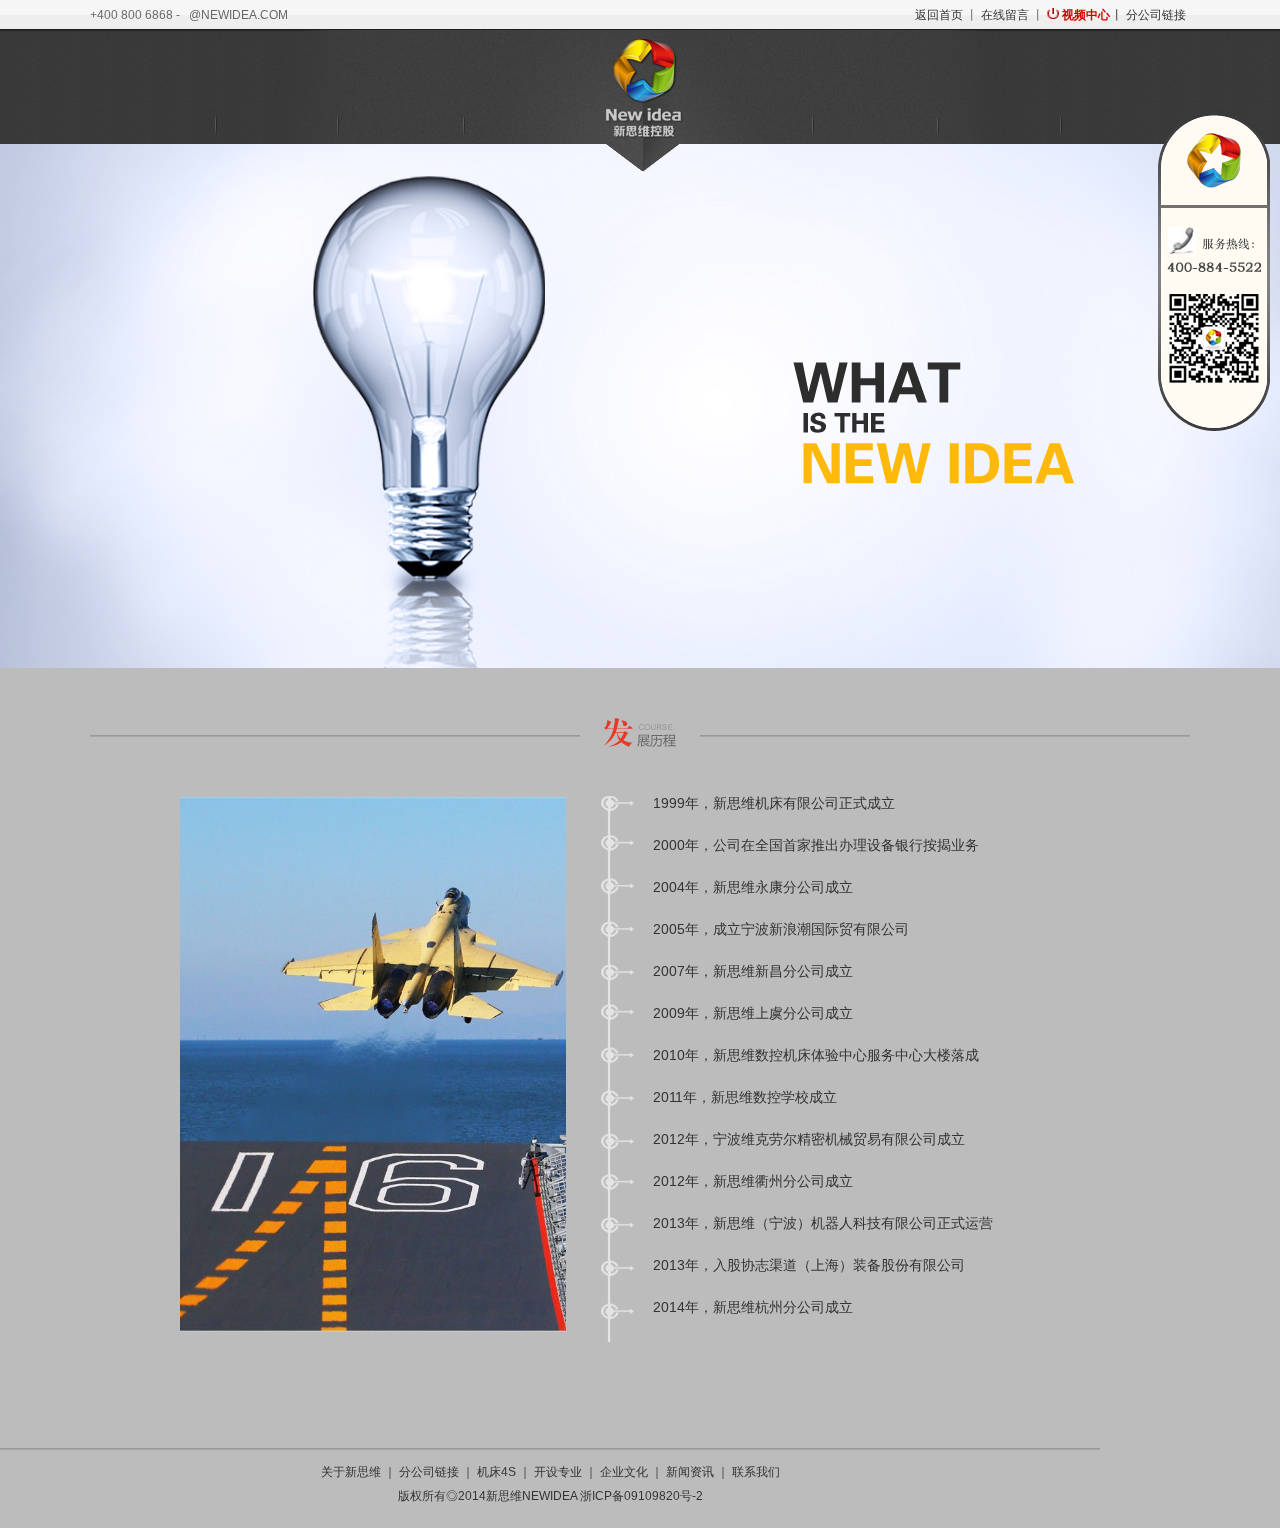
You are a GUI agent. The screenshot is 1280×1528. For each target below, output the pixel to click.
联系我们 (1123, 126)
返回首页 (939, 15)
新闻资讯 (999, 126)
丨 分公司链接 (1147, 15)
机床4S (276, 126)
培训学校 (751, 126)
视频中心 (1086, 15)
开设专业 (558, 1472)
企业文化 (875, 126)
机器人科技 (400, 126)
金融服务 (524, 126)
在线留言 (1005, 15)
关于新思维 (152, 126)
